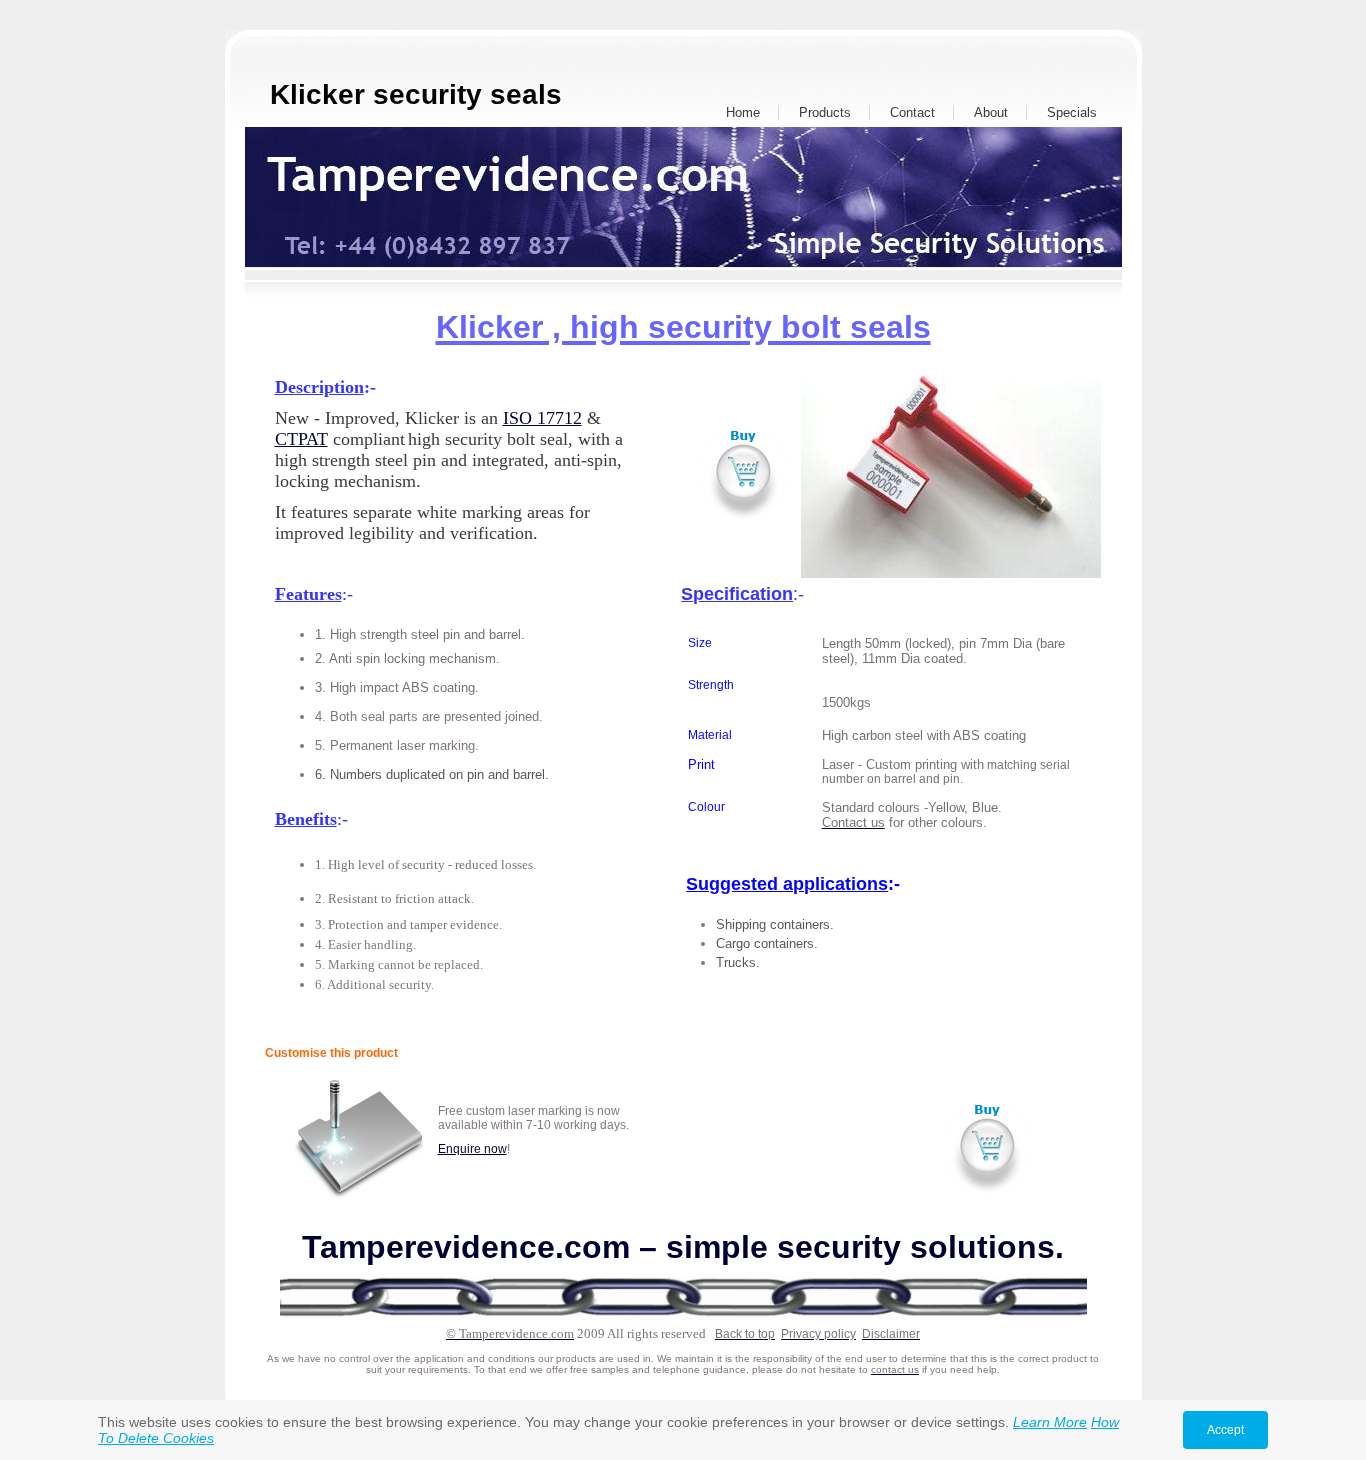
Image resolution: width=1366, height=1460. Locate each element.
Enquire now (472, 1149)
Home (743, 112)
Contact (912, 112)
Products (825, 112)
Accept (1225, 1430)
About (991, 112)
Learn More (1050, 1422)
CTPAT (301, 439)
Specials (1072, 112)
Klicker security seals (416, 94)
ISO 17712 (542, 418)
